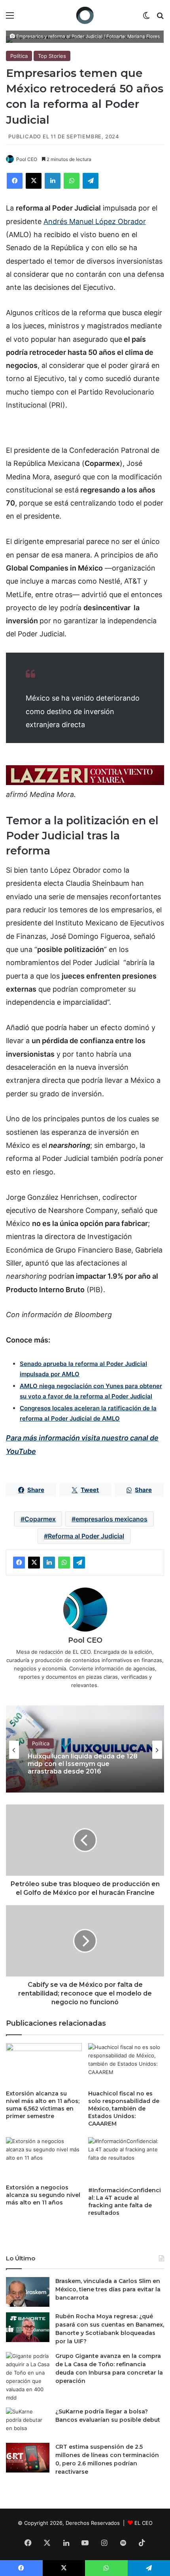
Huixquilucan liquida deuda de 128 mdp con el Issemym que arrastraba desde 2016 (83, 1764)
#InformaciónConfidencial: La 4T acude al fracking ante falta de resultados (125, 2202)
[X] (34, 181)
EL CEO (144, 2523)
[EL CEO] (85, 15)
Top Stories (52, 56)
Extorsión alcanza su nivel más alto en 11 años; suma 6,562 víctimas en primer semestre (43, 2105)
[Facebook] (15, 181)
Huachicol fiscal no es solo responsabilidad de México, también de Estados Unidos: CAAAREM (124, 2109)
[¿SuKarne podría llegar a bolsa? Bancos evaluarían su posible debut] (28, 2422)
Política (19, 56)
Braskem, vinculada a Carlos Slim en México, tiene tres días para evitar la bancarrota (108, 2289)
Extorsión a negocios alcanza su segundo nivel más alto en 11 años (43, 2195)
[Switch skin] (146, 18)
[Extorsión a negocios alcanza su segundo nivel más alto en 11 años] (44, 2158)
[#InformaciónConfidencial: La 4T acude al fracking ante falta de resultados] (126, 2160)
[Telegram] (91, 181)
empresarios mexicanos (111, 1519)
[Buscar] (160, 18)
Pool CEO (27, 159)
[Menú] (10, 18)
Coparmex (40, 1519)
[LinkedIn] (53, 181)
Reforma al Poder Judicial (86, 1536)
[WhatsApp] (72, 181)
